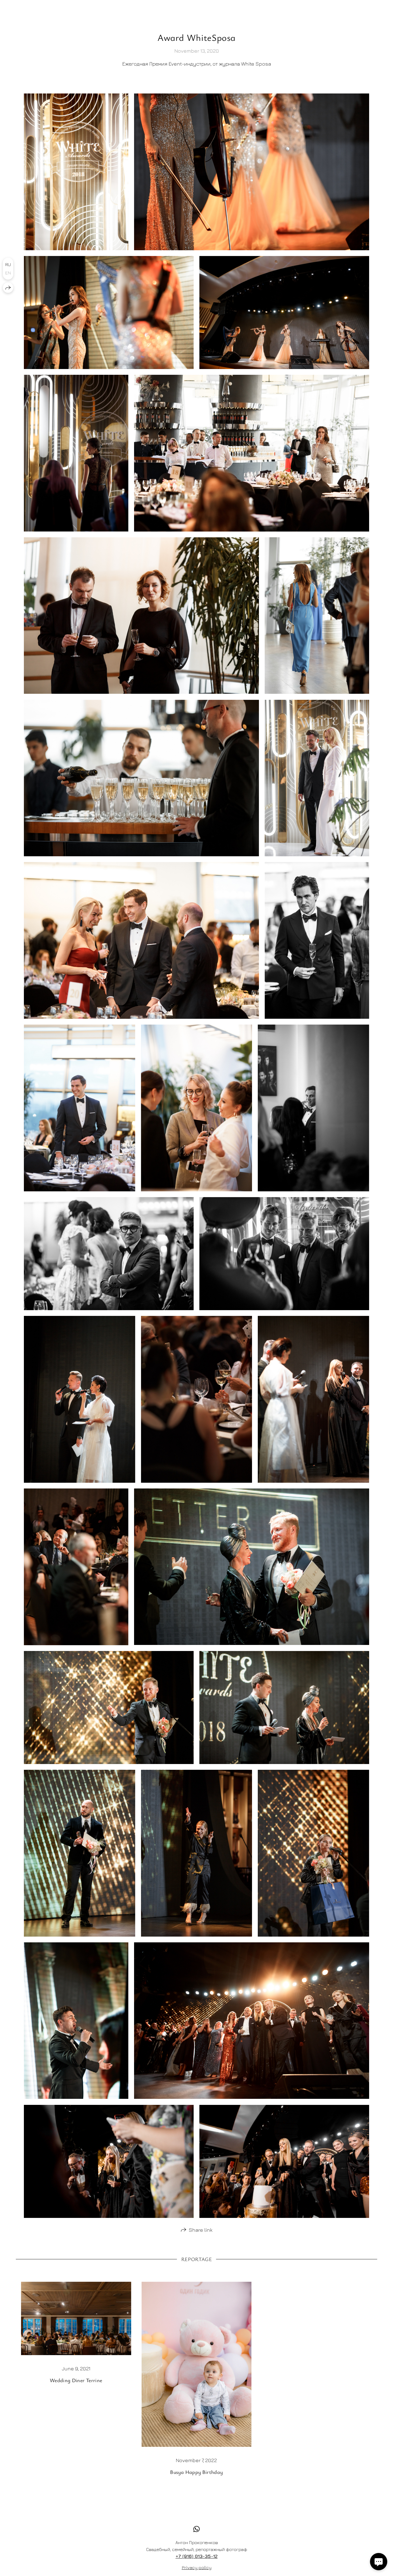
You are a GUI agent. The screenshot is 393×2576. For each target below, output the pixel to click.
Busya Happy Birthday (196, 2472)
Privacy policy (197, 2567)
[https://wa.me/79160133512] (197, 2529)
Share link (201, 2230)
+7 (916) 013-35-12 (197, 2556)
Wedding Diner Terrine (76, 2380)
